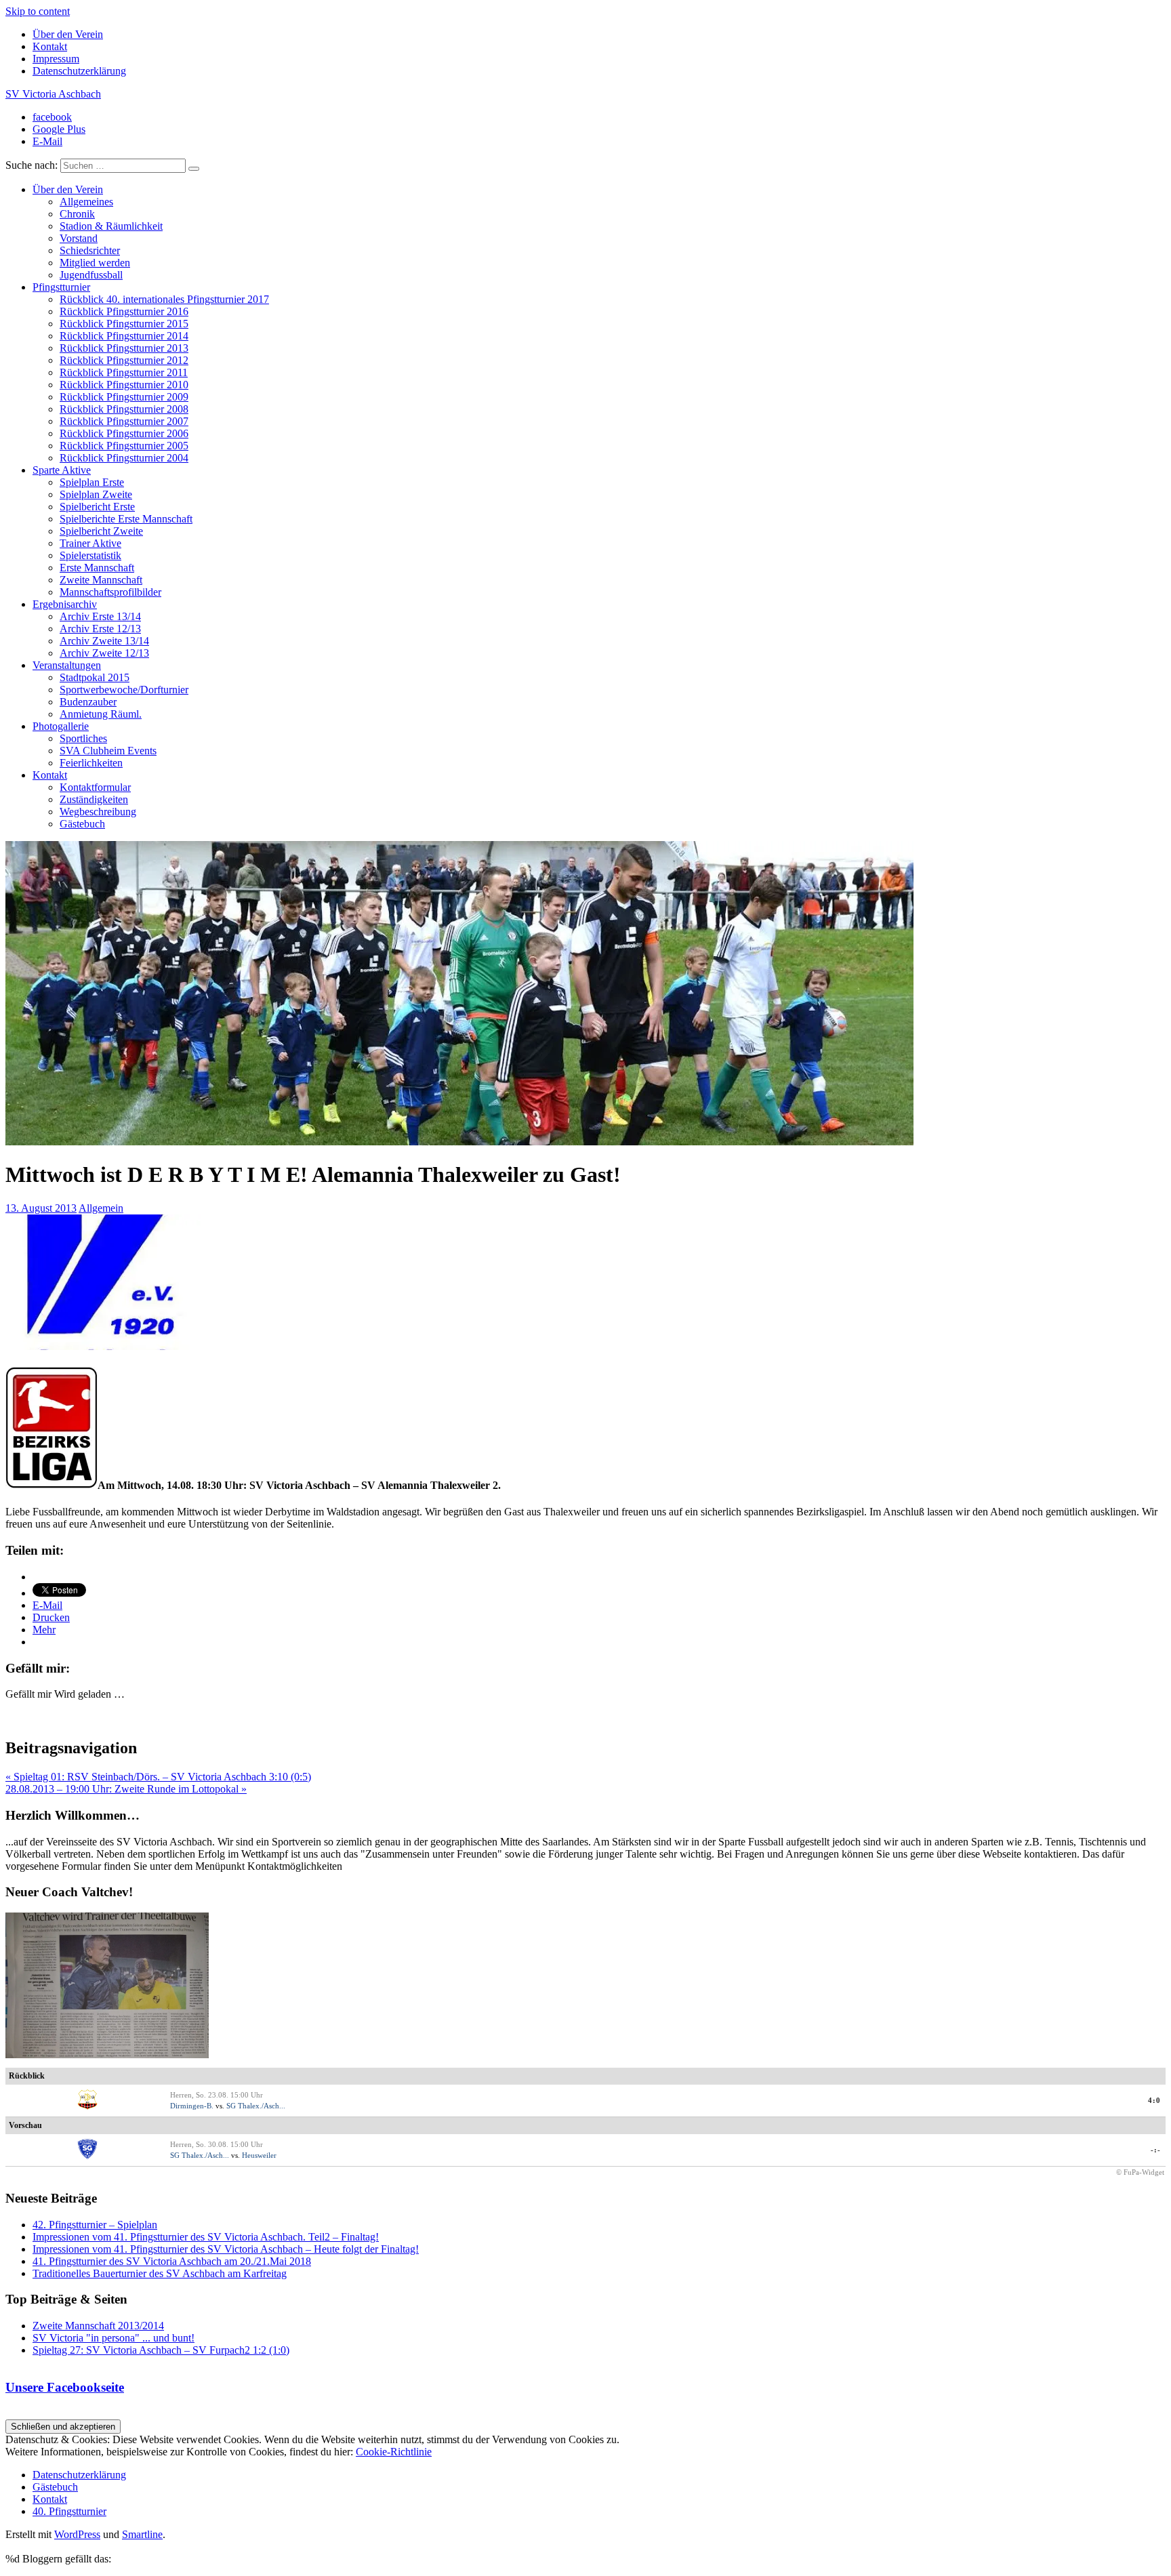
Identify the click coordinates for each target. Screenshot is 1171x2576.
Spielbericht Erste (97, 507)
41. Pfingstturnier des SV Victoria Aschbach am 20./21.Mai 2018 (172, 2261)
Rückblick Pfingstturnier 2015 (124, 324)
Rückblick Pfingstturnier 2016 (124, 311)
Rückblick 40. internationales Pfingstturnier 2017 (164, 299)
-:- (1156, 2150)
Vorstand (79, 238)
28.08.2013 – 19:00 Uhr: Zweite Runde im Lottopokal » (126, 1789)
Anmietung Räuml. (101, 714)
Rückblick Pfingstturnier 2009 (124, 397)
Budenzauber (88, 702)
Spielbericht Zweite (101, 531)
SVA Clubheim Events (108, 751)
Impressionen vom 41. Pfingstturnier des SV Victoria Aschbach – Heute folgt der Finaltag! (226, 2249)
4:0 (1154, 2100)
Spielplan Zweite (96, 494)
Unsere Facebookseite (65, 2387)
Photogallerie (61, 726)
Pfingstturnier (61, 287)
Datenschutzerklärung (79, 71)
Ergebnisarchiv (65, 604)
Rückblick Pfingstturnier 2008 (124, 409)
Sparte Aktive (62, 470)
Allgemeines (86, 202)
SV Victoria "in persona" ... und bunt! (114, 2338)
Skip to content (38, 11)
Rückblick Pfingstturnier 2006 (124, 433)
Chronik (77, 214)
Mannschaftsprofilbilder (110, 592)
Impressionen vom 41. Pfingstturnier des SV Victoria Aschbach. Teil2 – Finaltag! (206, 2237)
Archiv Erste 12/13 (100, 629)
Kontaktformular (95, 787)
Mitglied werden (95, 263)
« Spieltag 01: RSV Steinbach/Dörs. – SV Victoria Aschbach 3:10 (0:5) (158, 1777)
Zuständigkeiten (94, 799)
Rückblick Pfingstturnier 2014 (124, 336)
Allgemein (101, 1208)
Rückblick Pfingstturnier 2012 (124, 360)
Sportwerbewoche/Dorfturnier (124, 690)
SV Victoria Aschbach (53, 94)
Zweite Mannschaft (101, 580)
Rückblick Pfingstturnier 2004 (124, 458)
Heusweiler (259, 2155)
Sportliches (83, 738)
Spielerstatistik (90, 555)
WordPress (77, 2534)
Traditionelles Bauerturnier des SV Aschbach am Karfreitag (160, 2273)
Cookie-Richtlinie (394, 2452)
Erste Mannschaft (97, 568)
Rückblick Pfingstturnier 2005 (124, 446)
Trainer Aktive (90, 543)
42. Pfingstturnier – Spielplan (95, 2225)
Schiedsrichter (90, 250)
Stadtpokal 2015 (95, 677)
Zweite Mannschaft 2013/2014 (98, 2326)
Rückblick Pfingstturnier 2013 (124, 348)
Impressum (56, 59)
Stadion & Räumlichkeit (111, 226)
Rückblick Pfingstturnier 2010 (124, 385)
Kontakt (50, 46)
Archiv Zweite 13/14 (104, 641)
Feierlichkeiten (91, 763)
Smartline (142, 2534)
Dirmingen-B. (192, 2106)
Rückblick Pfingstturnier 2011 (124, 372)
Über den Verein (68, 34)
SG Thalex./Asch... (256, 2106)
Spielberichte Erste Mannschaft (126, 519)
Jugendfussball (91, 275)
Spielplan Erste (92, 482)
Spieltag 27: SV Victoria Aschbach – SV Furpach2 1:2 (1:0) (161, 2350)
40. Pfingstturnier (69, 2511)
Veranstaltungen (67, 665)
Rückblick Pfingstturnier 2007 (124, 421)
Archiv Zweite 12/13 (104, 653)
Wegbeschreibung (98, 812)
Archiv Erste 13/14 (100, 616)
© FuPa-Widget (1140, 2172)
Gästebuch (82, 824)
